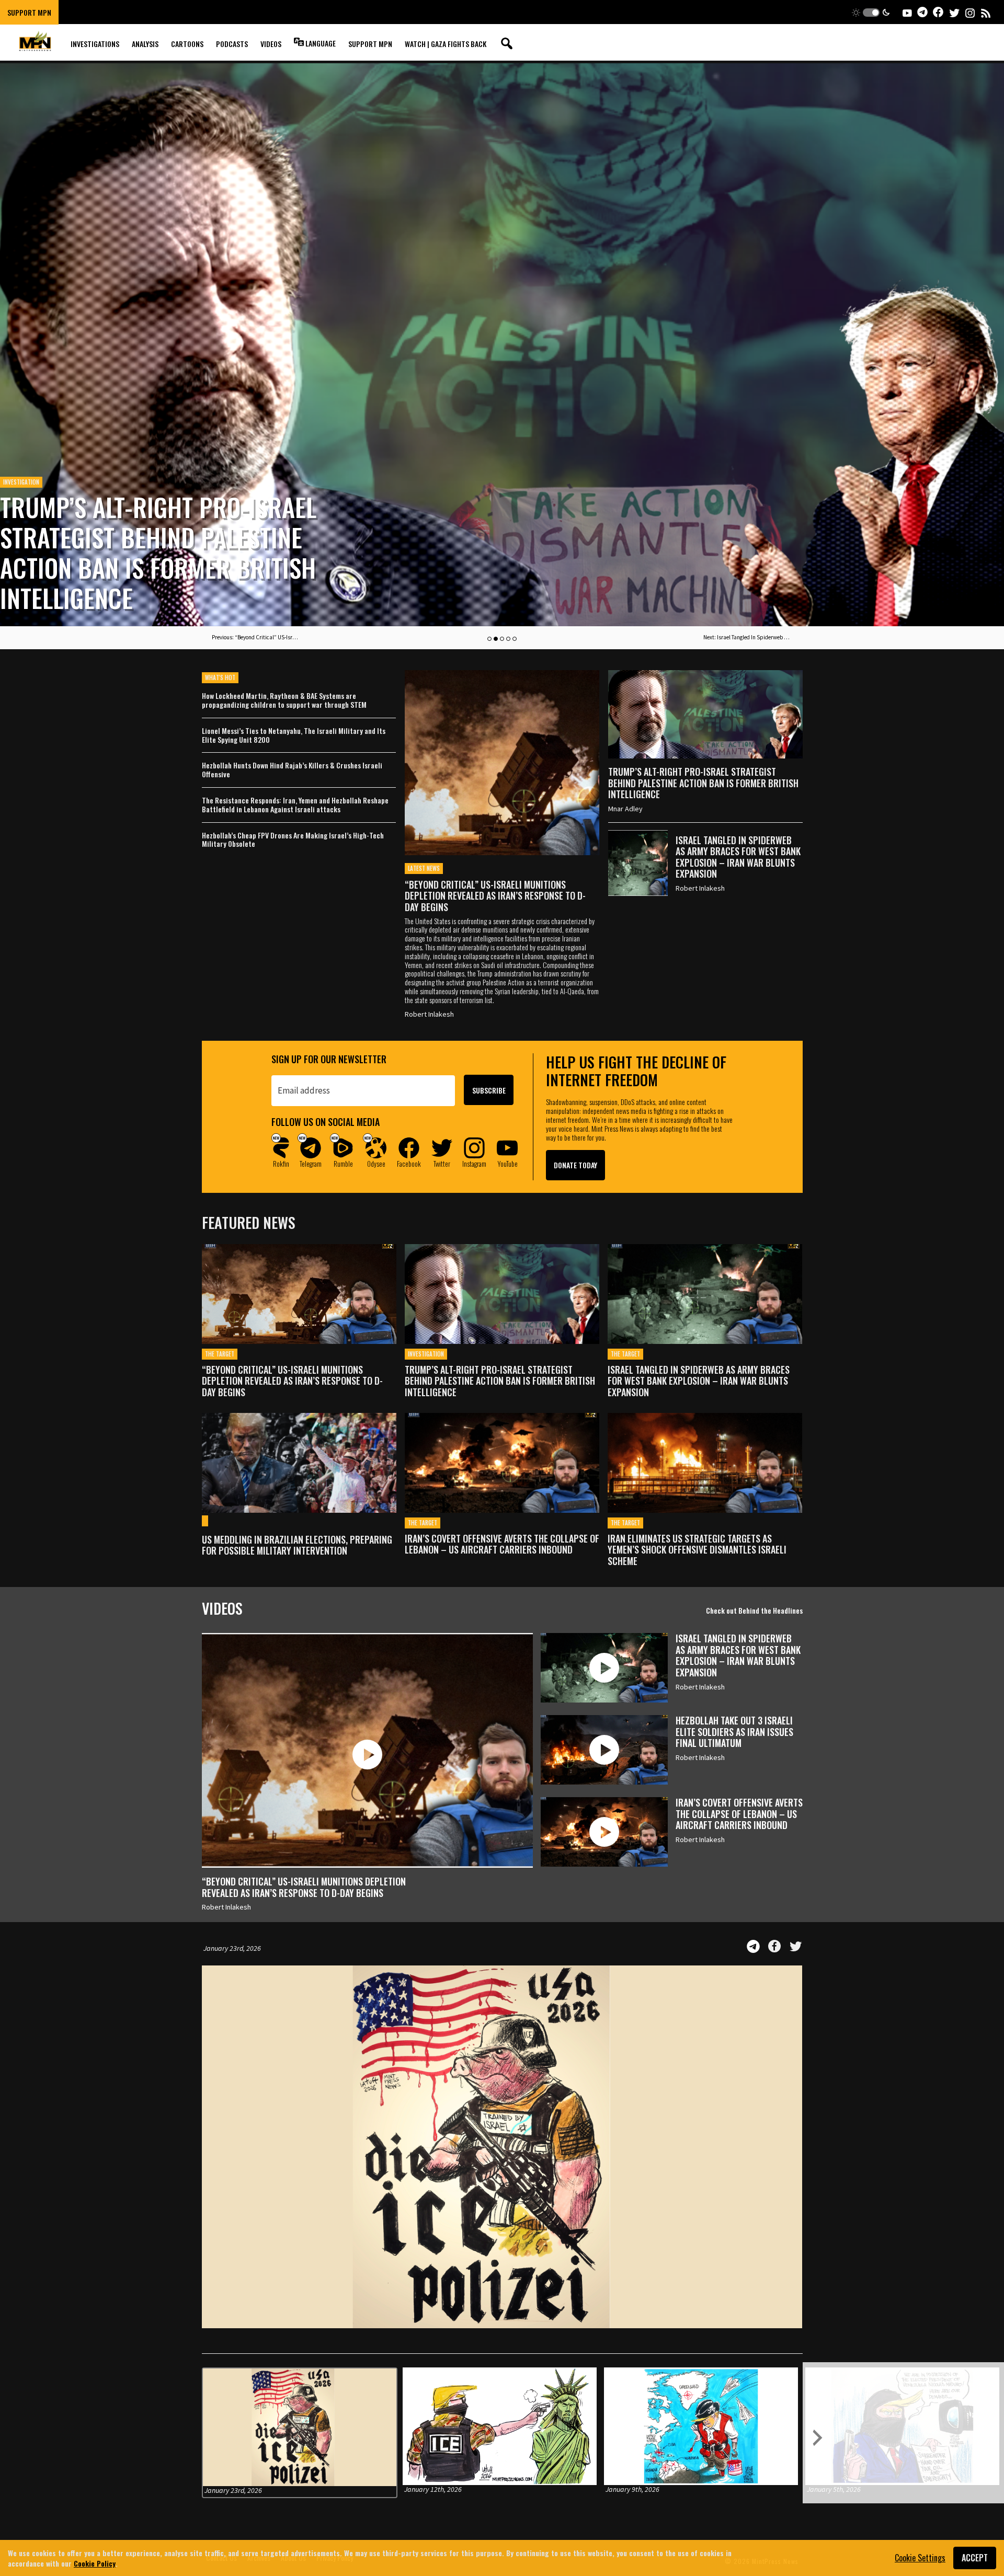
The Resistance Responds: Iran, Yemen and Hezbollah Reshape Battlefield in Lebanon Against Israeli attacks (295, 805)
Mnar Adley (625, 809)
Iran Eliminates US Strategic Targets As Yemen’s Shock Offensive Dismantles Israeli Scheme (697, 1550)
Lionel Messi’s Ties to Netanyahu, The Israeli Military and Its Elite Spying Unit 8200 (294, 735)
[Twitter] (796, 1946)
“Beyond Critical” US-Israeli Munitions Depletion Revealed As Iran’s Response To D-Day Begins (495, 896)
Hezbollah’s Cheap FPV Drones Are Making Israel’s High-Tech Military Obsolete (293, 840)
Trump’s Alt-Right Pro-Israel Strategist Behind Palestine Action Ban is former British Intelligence (703, 783)
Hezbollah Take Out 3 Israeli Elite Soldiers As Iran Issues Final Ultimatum (734, 1732)
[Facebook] (774, 1946)
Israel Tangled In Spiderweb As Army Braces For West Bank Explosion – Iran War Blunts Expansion (169, 552)
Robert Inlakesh (429, 1014)
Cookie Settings (920, 2558)
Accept (975, 2558)
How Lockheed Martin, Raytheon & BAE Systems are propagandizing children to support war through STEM (284, 700)
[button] (871, 12)
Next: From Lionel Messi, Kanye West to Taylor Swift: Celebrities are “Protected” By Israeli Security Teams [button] (748, 637)
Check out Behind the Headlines (754, 1610)
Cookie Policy (95, 2563)
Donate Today (575, 1165)
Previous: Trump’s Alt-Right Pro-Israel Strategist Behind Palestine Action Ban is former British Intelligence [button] (256, 637)
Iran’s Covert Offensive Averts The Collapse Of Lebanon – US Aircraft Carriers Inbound (502, 1544)
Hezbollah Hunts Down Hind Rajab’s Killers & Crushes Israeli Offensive (292, 770)
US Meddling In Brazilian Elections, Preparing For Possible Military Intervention (297, 1545)
